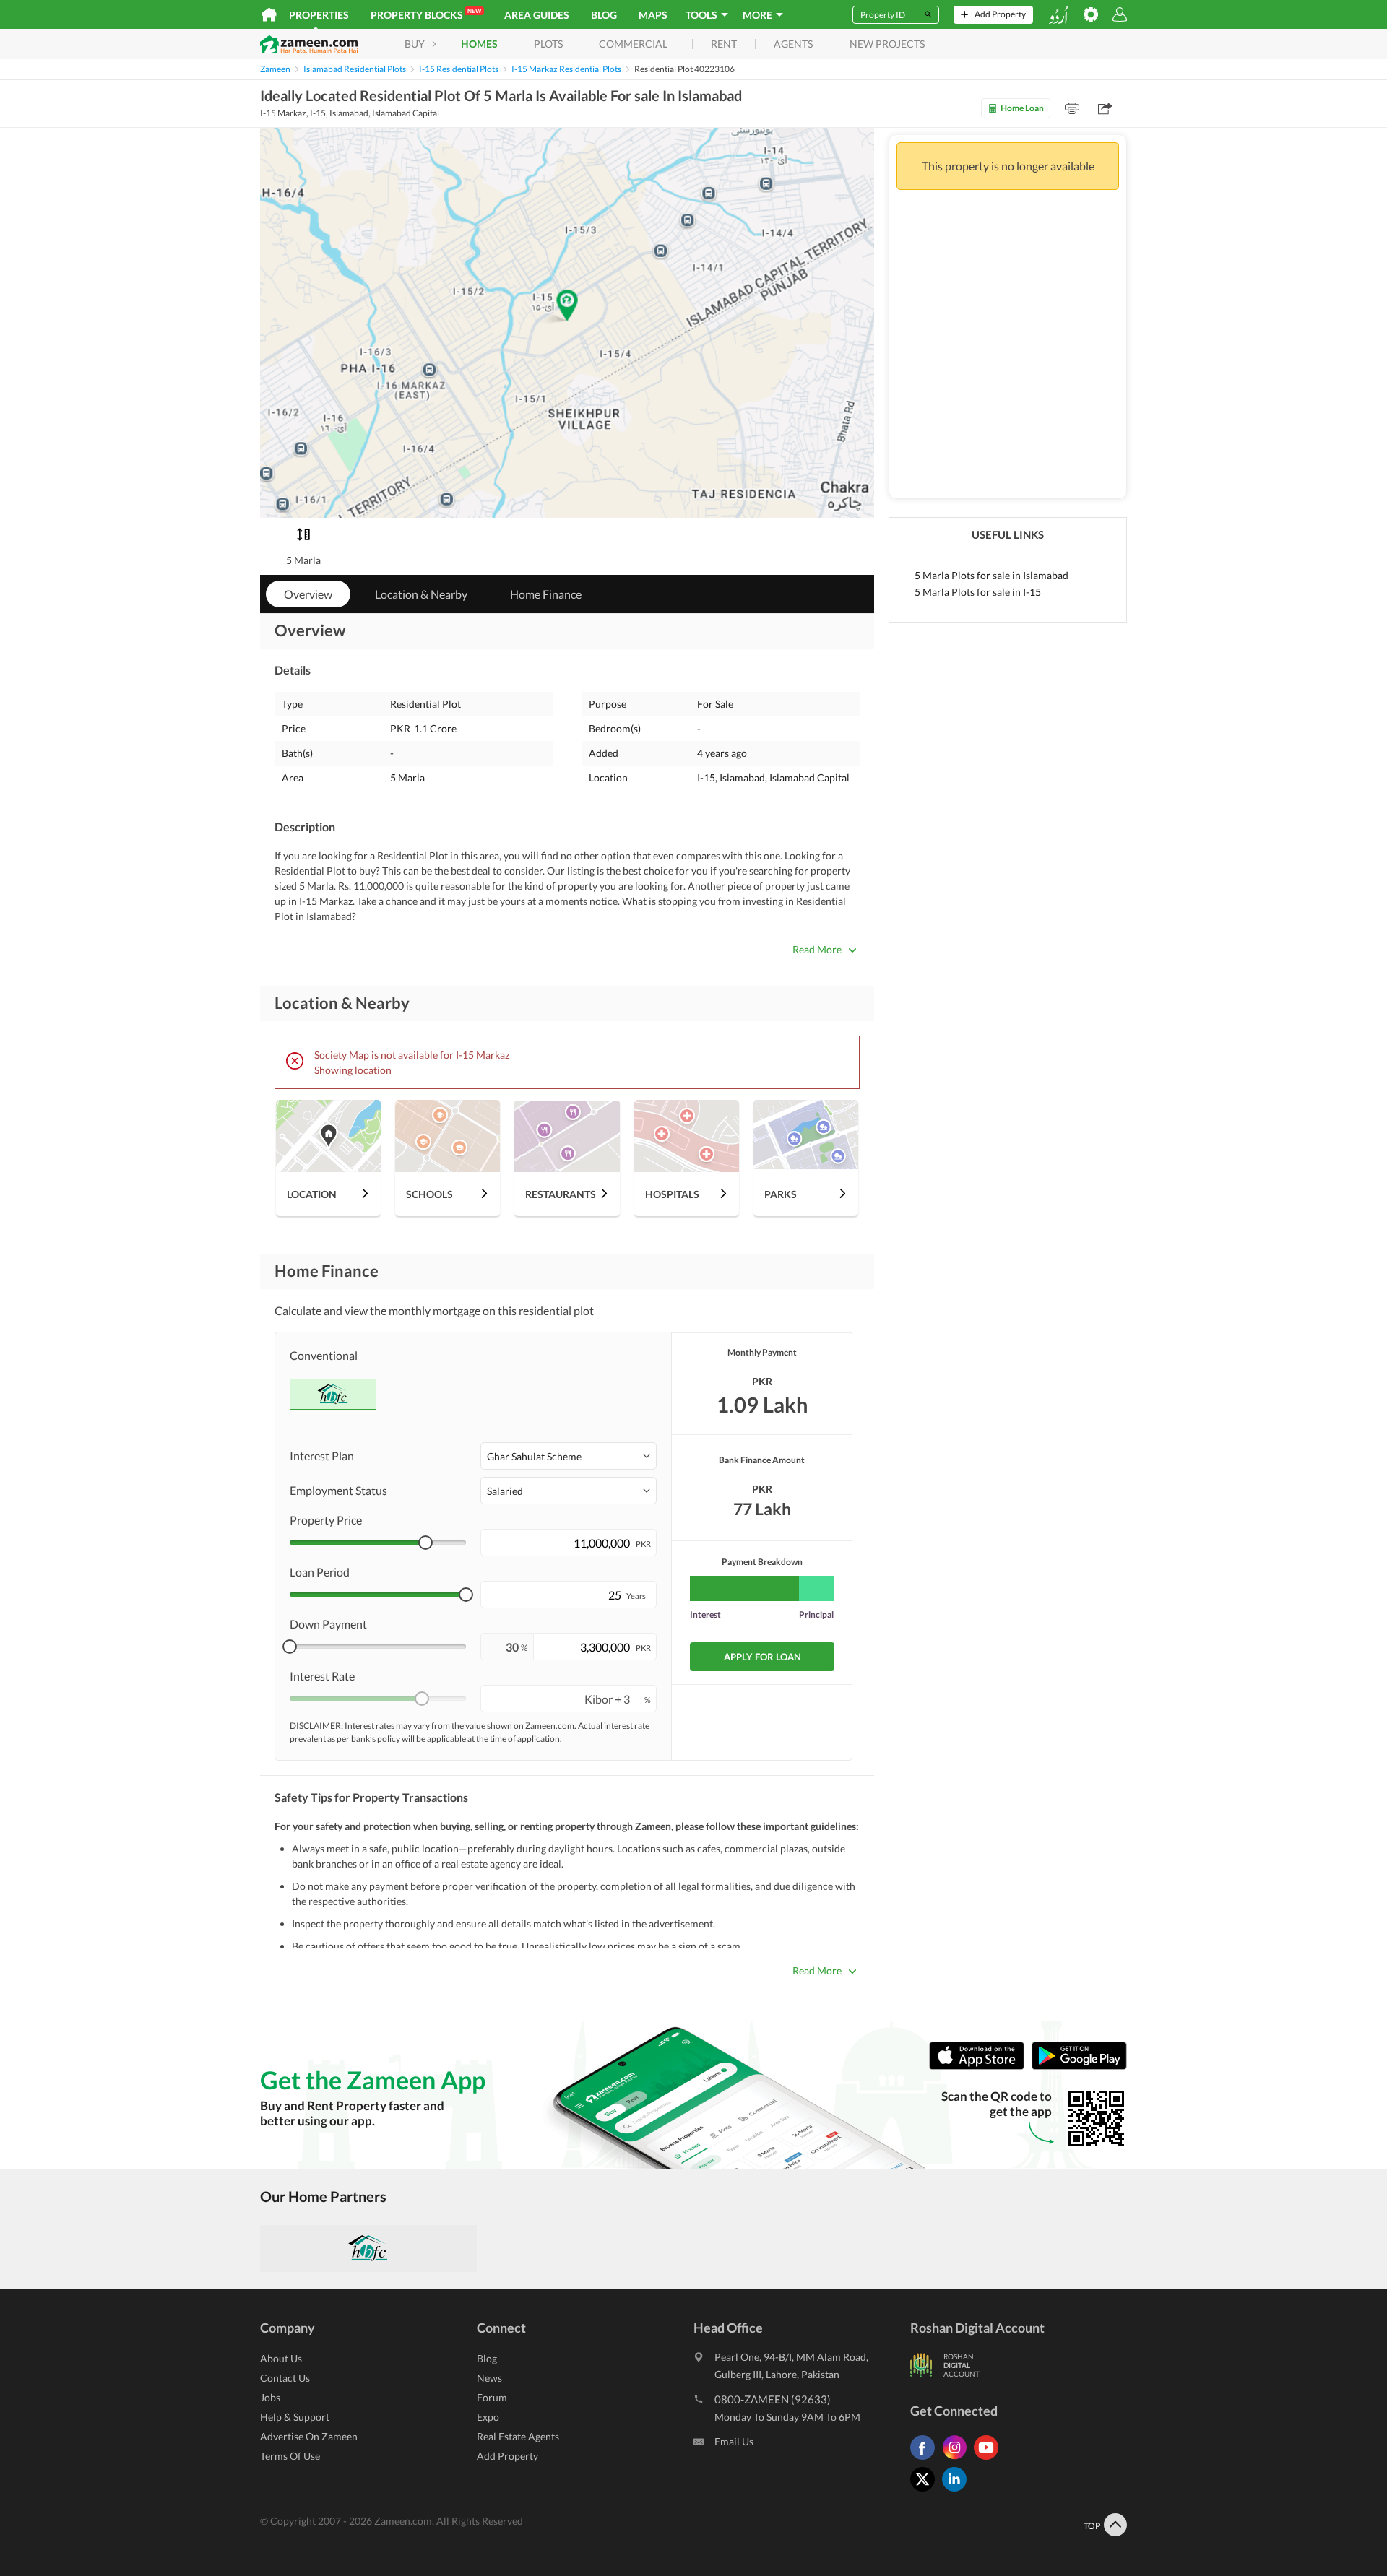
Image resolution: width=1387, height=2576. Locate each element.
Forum (492, 2397)
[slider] (425, 1543)
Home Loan (1022, 108)
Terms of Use (290, 2456)
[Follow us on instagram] (958, 2459)
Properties (319, 15)
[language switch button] (1058, 15)
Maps (653, 15)
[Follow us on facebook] (926, 2459)
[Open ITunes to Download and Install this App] (980, 2067)
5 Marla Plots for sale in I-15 (978, 592)
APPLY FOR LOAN (762, 1657)
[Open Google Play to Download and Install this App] (1079, 2067)
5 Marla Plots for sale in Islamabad (991, 575)
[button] (569, 1456)
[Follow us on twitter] (926, 2491)
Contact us (285, 2378)
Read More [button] (817, 949)
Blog (604, 15)
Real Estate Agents (518, 2436)
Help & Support (295, 2417)
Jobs (270, 2397)
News (489, 2378)
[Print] (1072, 108)
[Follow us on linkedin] (958, 2491)
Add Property (507, 2456)
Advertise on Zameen (309, 2436)
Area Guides (537, 15)
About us (281, 2358)
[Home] (269, 14)
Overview (308, 594)
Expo (488, 2417)
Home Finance (546, 594)
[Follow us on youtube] (990, 2459)
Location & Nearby (421, 594)
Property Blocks (426, 14)
